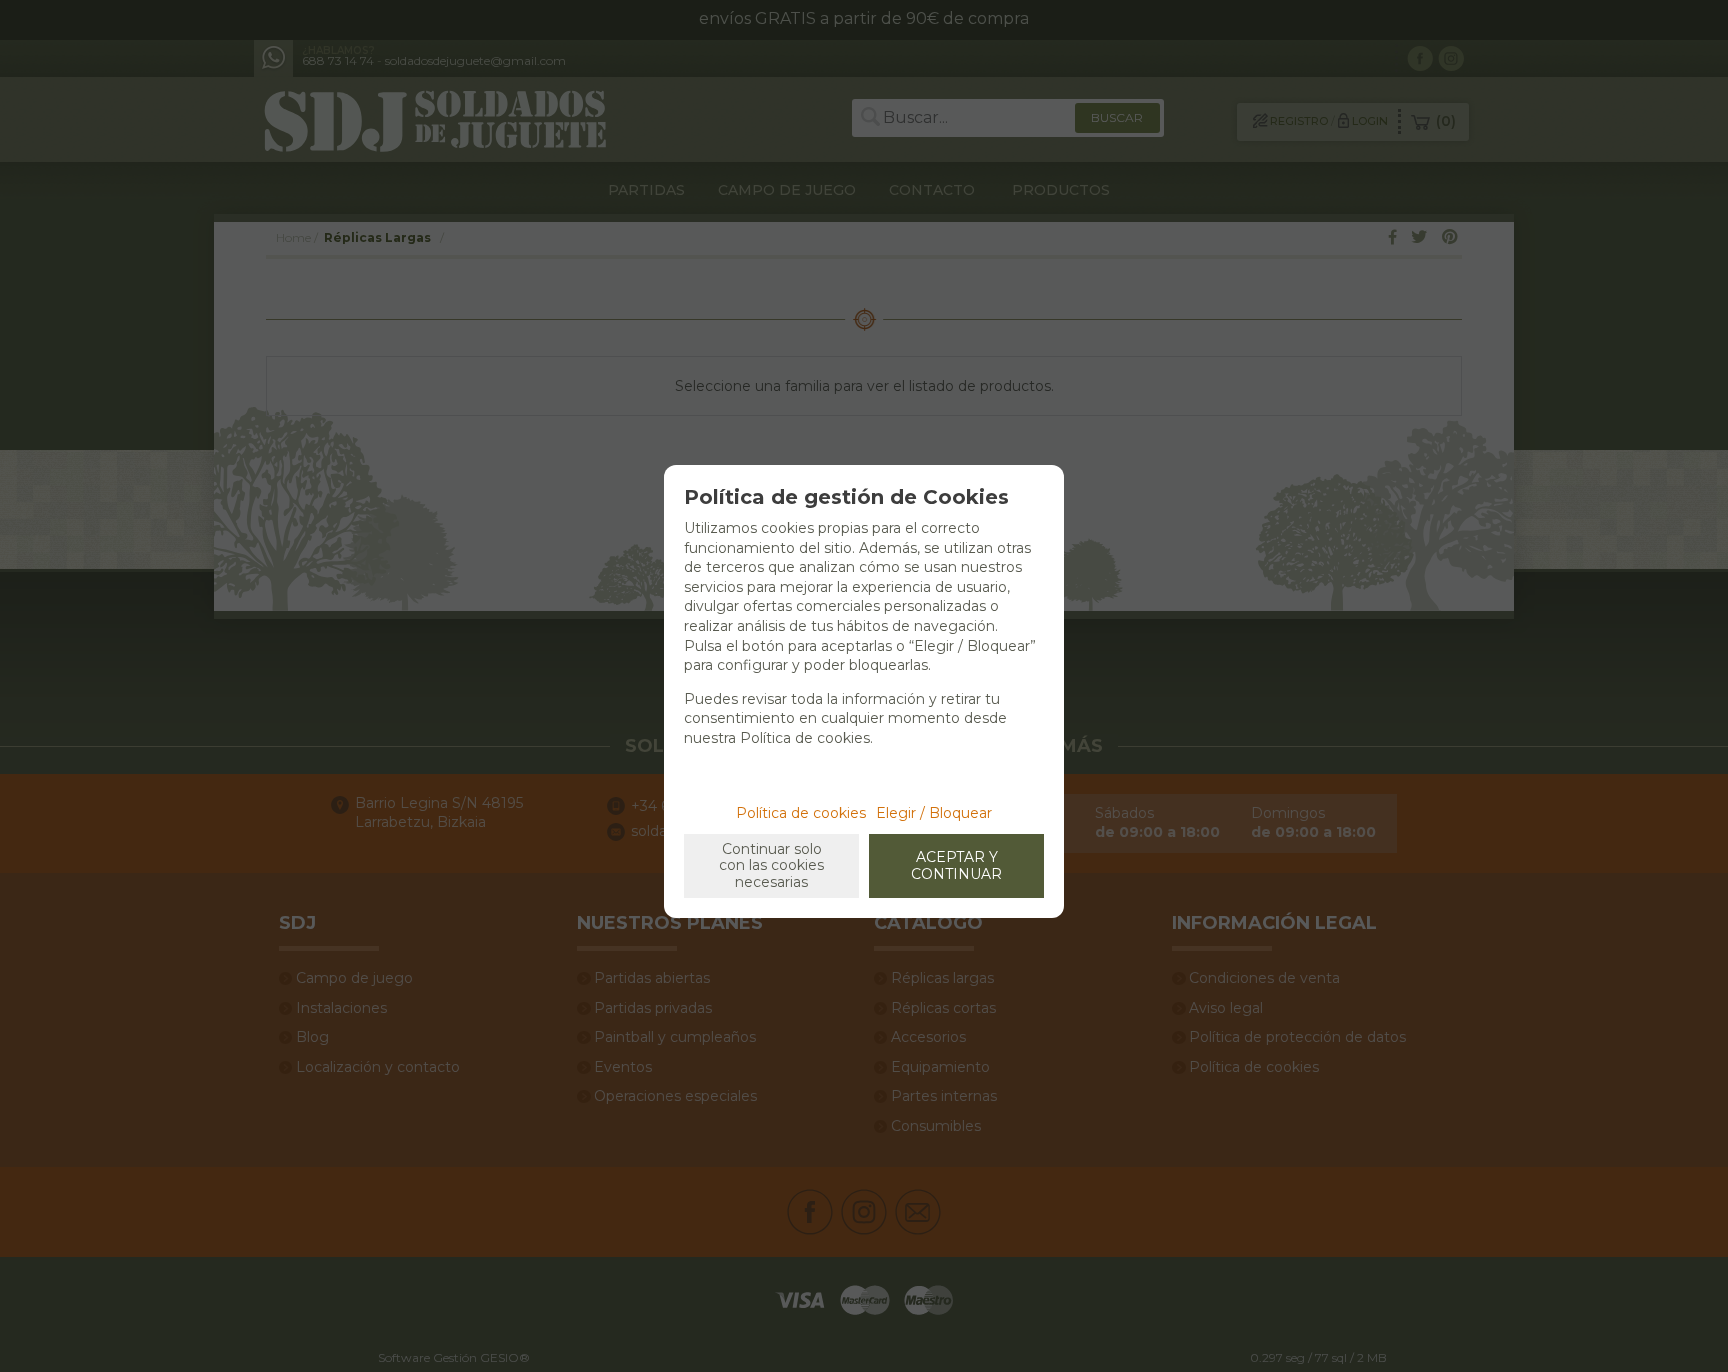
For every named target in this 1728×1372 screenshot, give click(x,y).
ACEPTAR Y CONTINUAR (956, 865)
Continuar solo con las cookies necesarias (771, 866)
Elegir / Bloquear (934, 813)
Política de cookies (801, 813)
